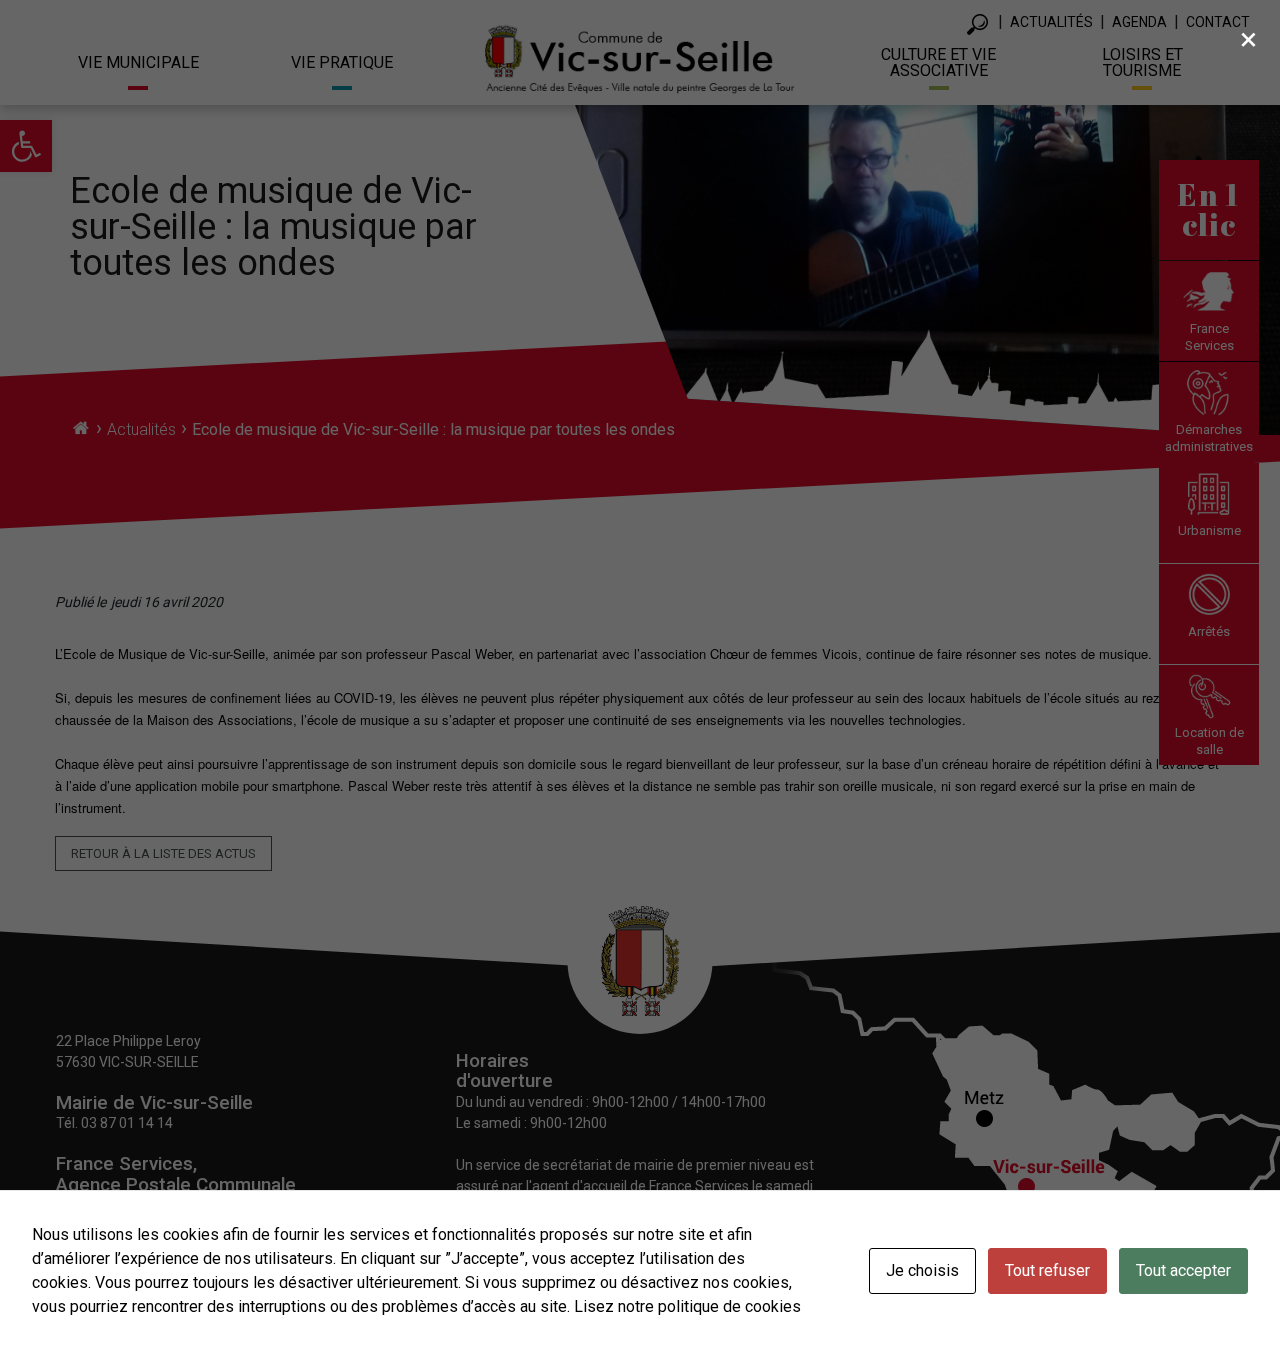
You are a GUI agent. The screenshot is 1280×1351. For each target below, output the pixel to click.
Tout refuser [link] (1047, 1270)
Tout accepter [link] (1183, 1270)
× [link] (1248, 39)
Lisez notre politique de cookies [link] (687, 1306)
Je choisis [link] (922, 1270)
